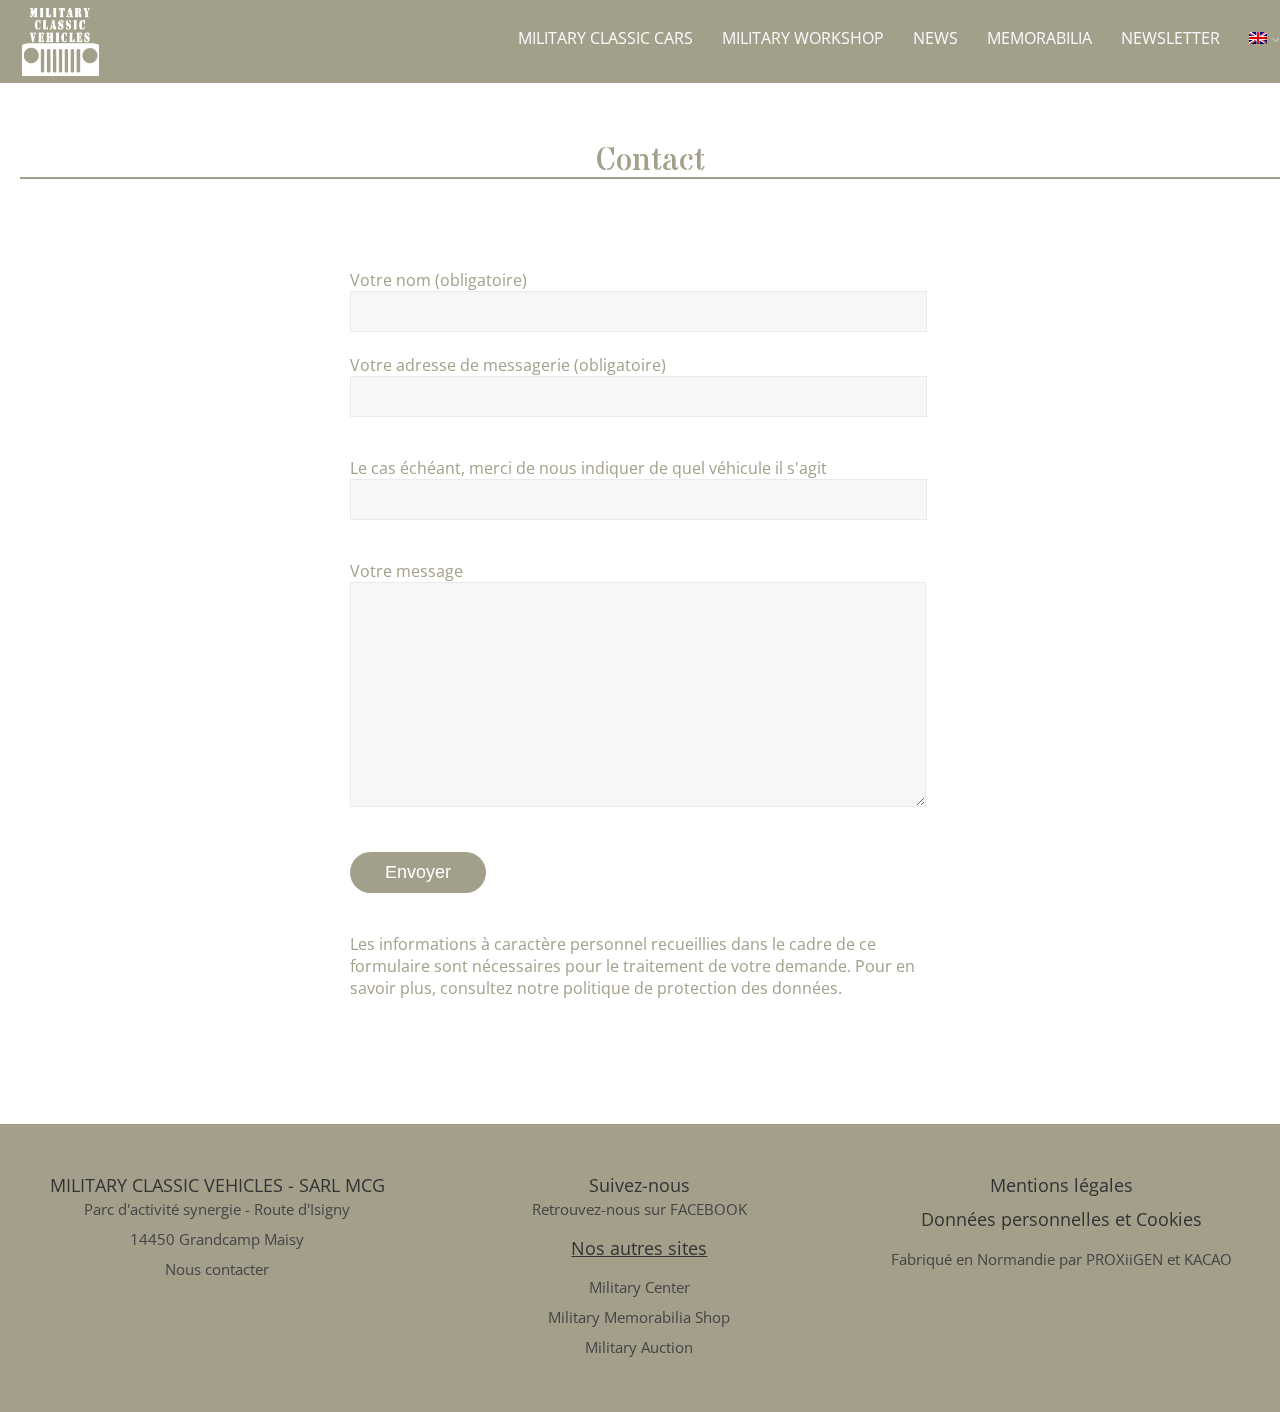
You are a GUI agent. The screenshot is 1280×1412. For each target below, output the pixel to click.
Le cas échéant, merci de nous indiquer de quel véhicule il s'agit (588, 468)
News (935, 38)
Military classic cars (605, 38)
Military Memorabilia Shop (639, 1317)
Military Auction (639, 1347)
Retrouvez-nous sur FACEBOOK (639, 1209)
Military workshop (803, 38)
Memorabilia (1039, 38)
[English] (1264, 38)
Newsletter (1170, 38)
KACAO (1208, 1259)
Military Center (639, 1287)
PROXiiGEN (1124, 1259)
